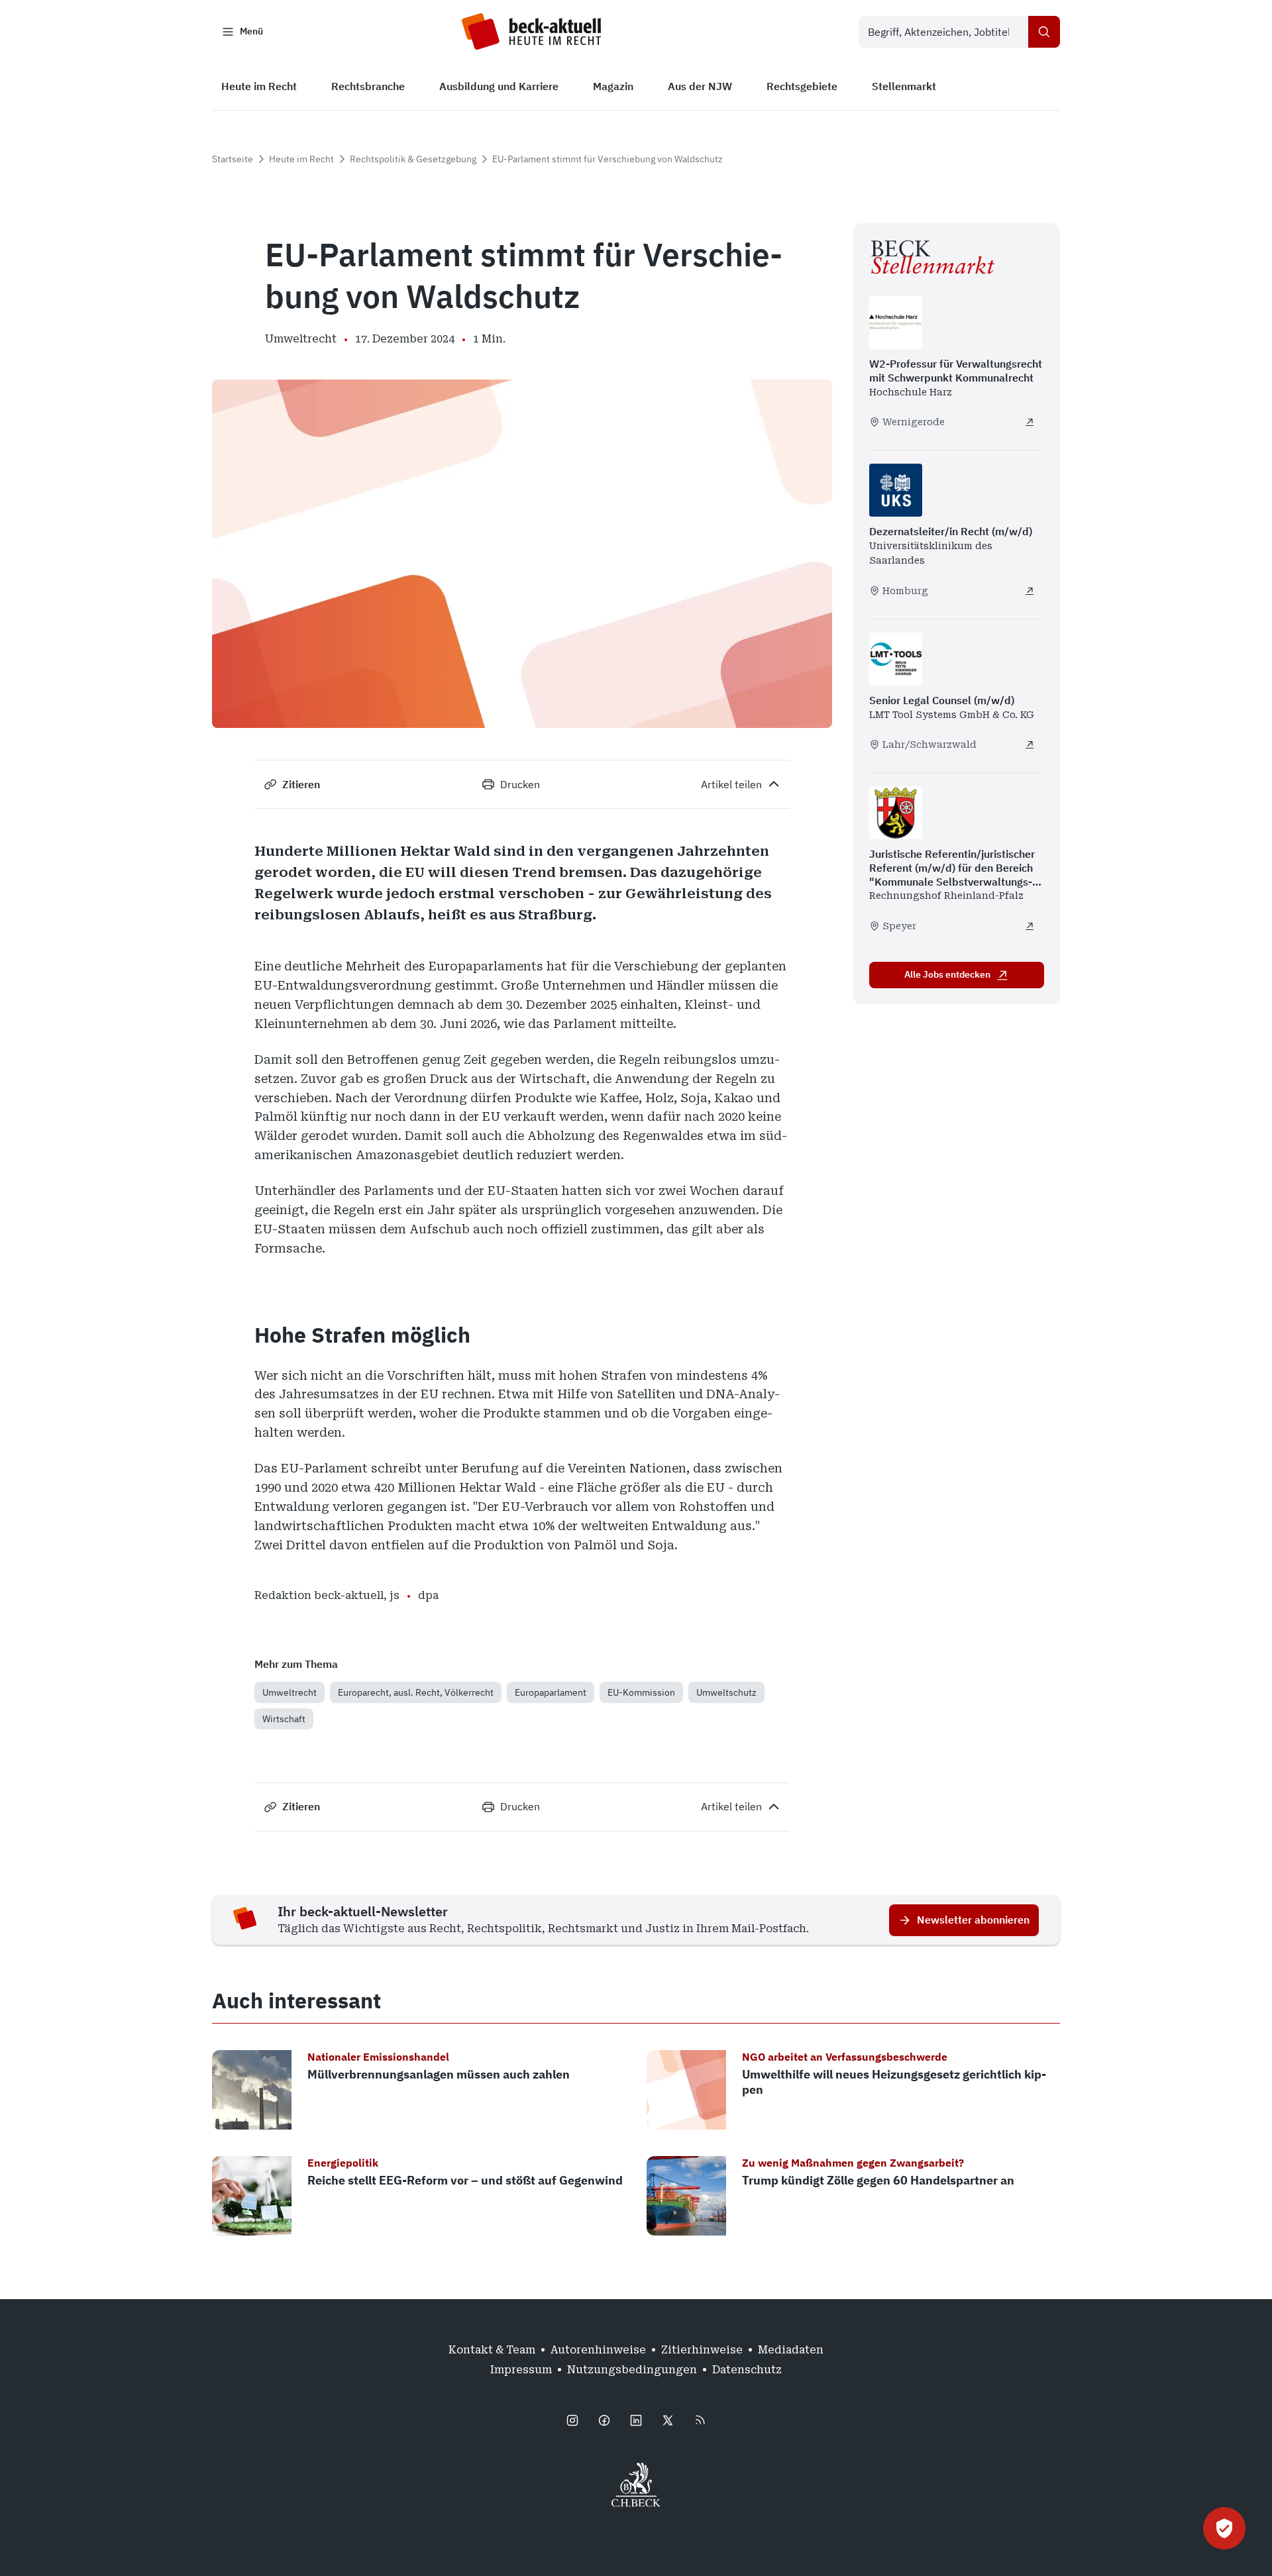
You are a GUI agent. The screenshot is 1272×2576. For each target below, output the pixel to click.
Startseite (233, 159)
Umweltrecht (290, 1692)
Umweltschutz (726, 1692)
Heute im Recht (301, 159)
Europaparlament (551, 1692)
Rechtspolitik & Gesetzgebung (413, 159)
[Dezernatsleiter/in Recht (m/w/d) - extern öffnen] (1030, 591)
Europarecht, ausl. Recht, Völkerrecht (416, 1692)
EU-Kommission (641, 1692)
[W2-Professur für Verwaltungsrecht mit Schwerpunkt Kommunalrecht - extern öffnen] (1030, 422)
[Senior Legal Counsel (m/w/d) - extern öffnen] (1030, 745)
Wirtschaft (284, 1719)
